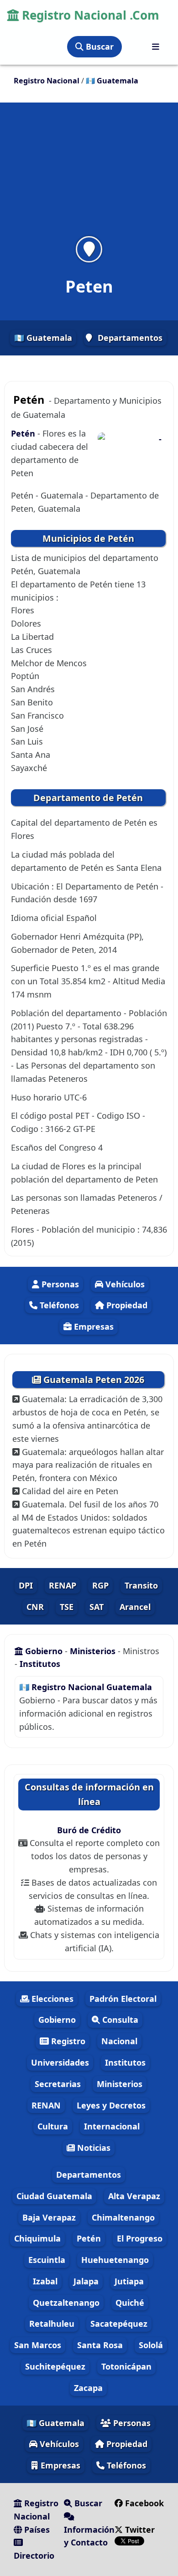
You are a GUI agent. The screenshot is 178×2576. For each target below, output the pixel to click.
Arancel (135, 1607)
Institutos (40, 1664)
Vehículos (124, 1284)
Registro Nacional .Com (89, 15)
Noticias (93, 2148)
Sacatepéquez (119, 2324)
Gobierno (44, 1651)
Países (36, 2530)
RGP (100, 1585)
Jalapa (86, 2281)
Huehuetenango (115, 2260)
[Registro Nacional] (156, 47)
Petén (24, 433)
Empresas (93, 1327)
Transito (141, 1585)
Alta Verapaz (134, 2196)
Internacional (112, 2126)
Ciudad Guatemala (54, 2196)
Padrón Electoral (123, 1999)
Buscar (99, 46)
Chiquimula (37, 2238)
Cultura (53, 2126)
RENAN (46, 2105)
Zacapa (88, 2388)
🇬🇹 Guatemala (43, 338)
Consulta (119, 2020)
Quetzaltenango (66, 2303)
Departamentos (130, 338)
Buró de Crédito (89, 1830)
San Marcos (38, 2345)
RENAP (63, 1585)
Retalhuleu (52, 2324)
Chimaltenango (123, 2217)
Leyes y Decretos (111, 2105)
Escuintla (47, 2260)
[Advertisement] (89, 175)
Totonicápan (126, 2366)
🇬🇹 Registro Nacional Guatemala (86, 1687)
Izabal (45, 2281)
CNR (35, 1607)
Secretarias (58, 2084)
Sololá (151, 2345)
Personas (59, 1284)
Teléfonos (58, 1305)
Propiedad (126, 1305)
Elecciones (51, 1999)
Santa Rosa (100, 2345)
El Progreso (140, 2238)
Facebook (143, 2503)
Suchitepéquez (55, 2366)
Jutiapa (129, 2281)
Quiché (130, 2303)
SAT (97, 1607)
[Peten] (89, 249)
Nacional (119, 2041)
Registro (67, 2041)
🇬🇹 (112, 81)
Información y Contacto (89, 2536)
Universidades (60, 2062)
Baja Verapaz (49, 2217)
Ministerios (94, 1651)
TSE (67, 1607)
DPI (26, 1585)
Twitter (139, 2530)
